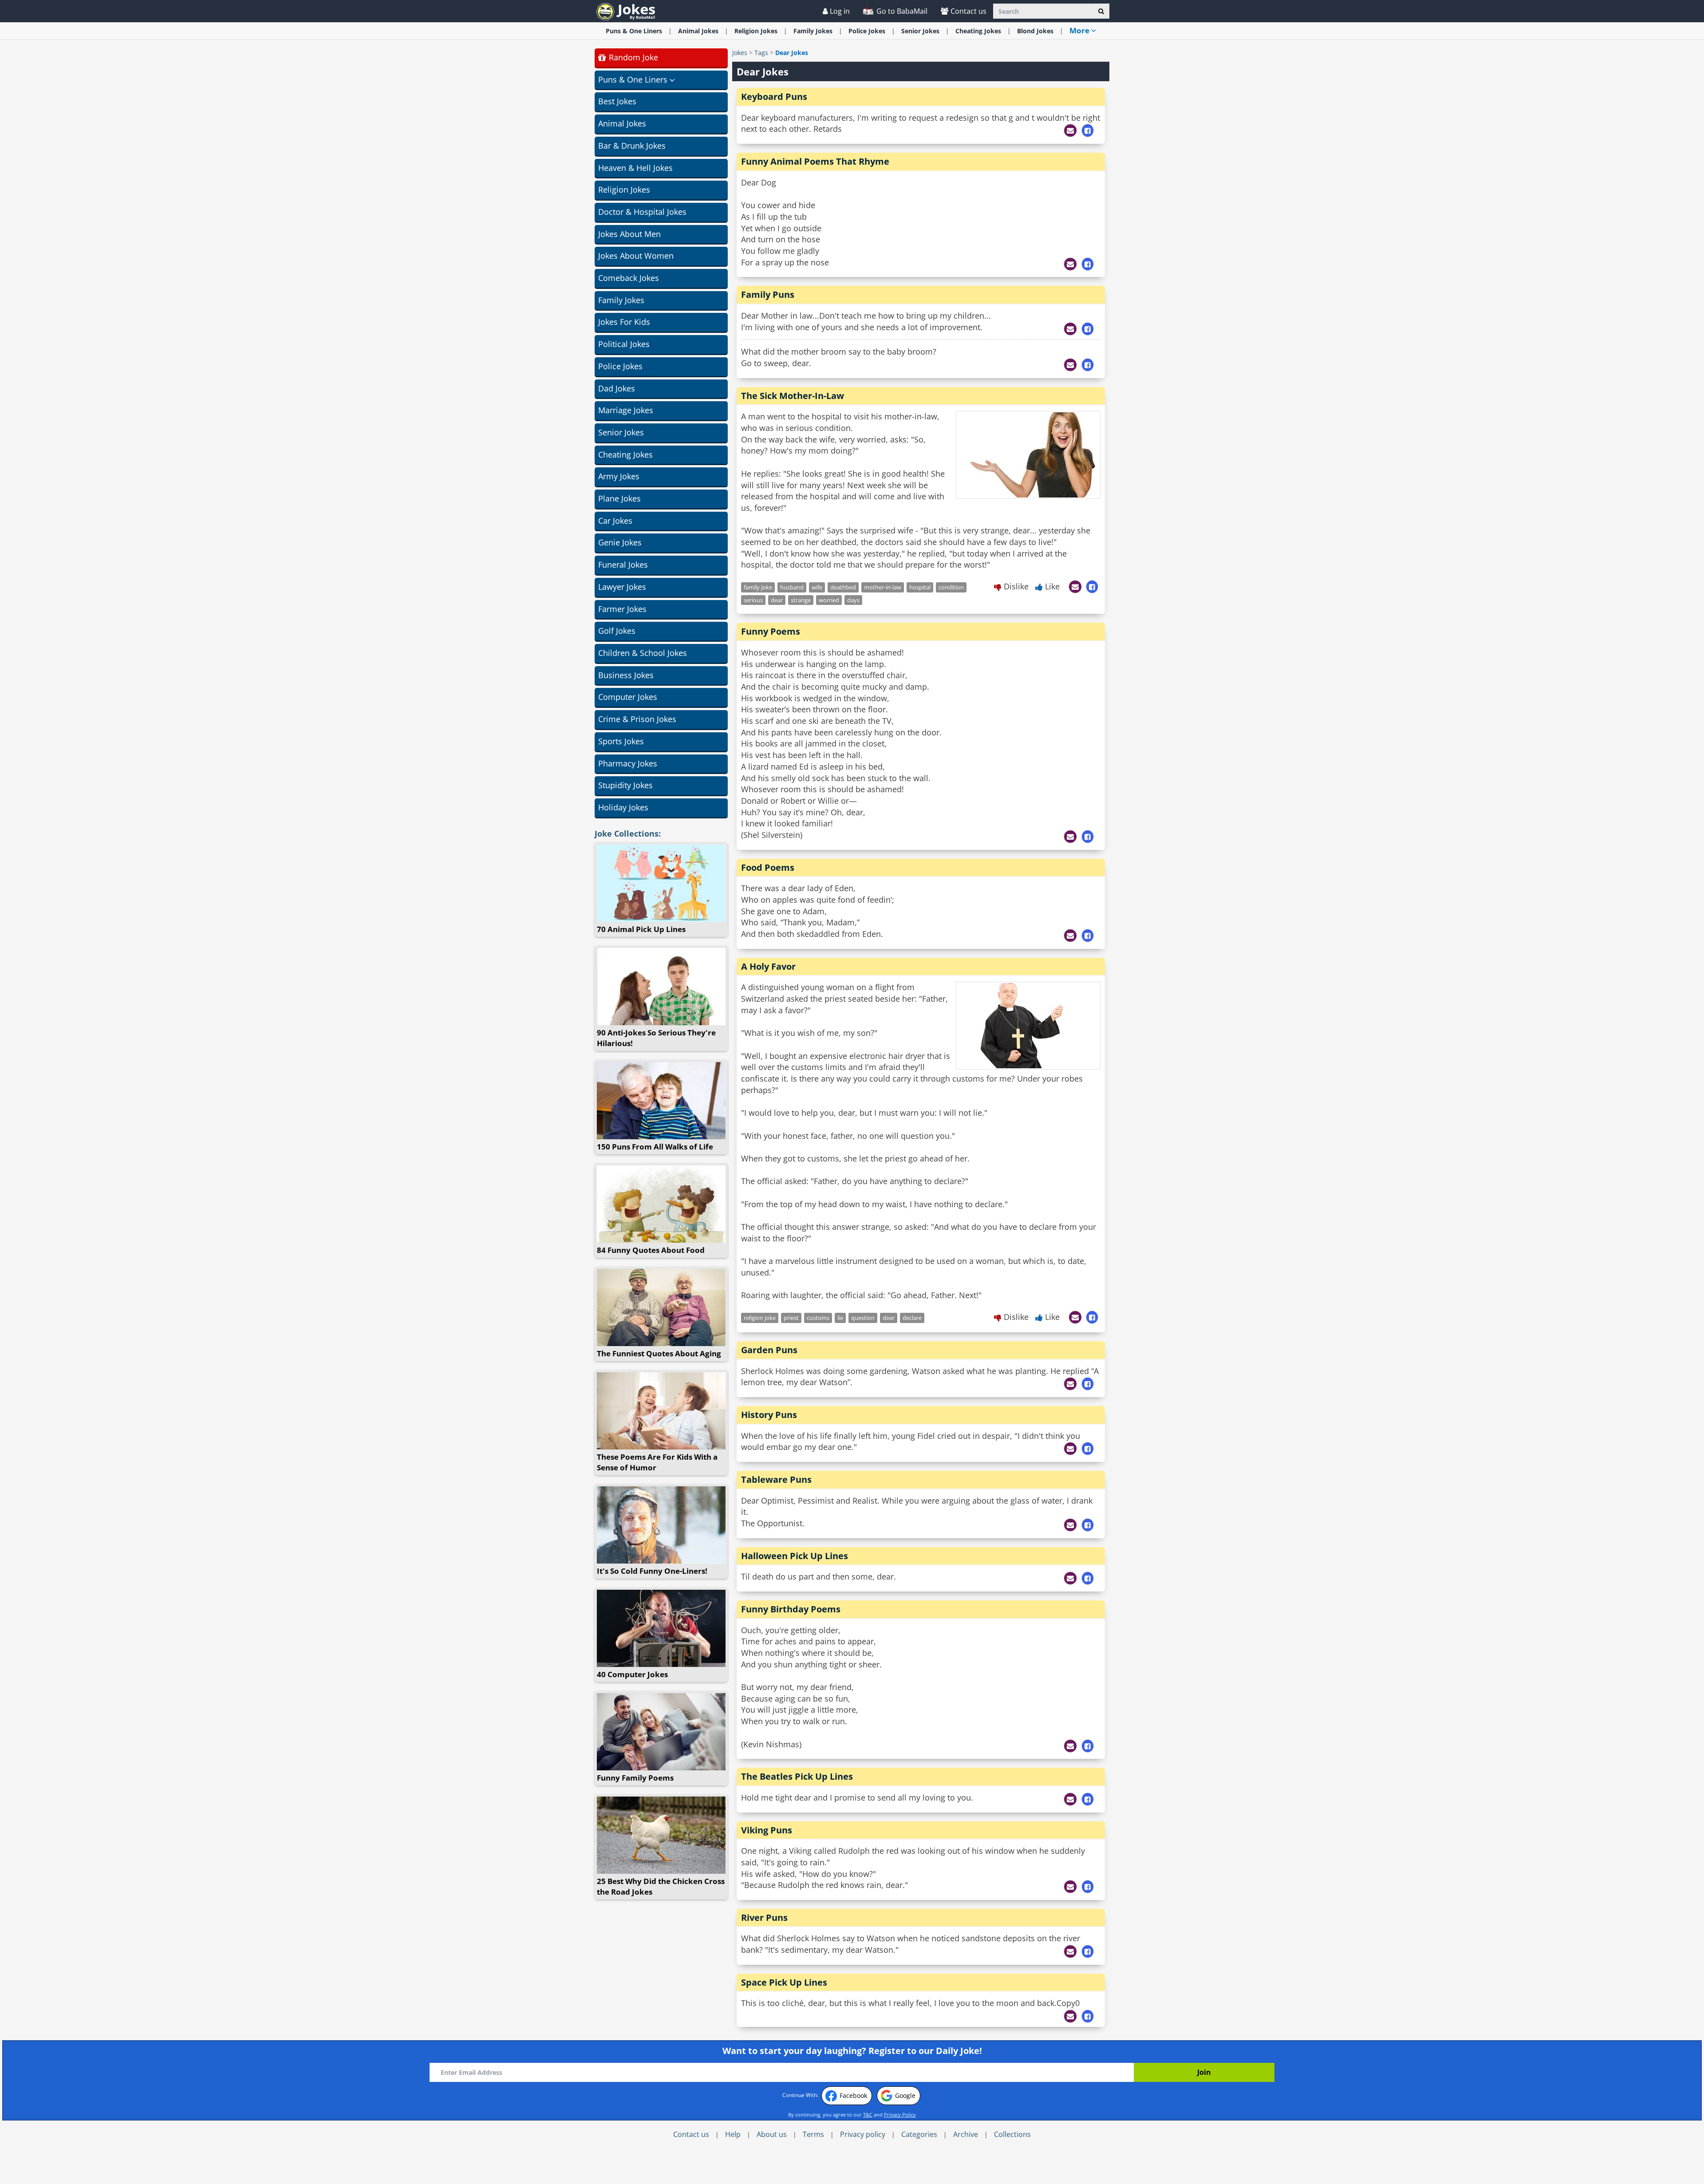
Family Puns (768, 294)
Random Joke (632, 57)
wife (817, 587)
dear (777, 600)
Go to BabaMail (901, 11)
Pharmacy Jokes (628, 763)
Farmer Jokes (622, 609)
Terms (813, 2134)
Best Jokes (617, 101)
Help (733, 2134)
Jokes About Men (629, 234)
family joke (758, 587)
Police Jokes (620, 366)
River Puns (764, 1917)
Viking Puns (767, 1830)
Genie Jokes (620, 542)
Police (867, 31)
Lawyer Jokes (622, 587)
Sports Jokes (621, 741)
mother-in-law (883, 587)
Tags (761, 53)
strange (801, 600)
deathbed (843, 587)
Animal (698, 31)
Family (813, 31)
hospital (920, 587)
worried (829, 600)
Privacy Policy (900, 2115)
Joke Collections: (628, 833)
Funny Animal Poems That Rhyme (815, 161)
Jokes (740, 53)
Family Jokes (621, 300)
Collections (1012, 2134)
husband (792, 587)
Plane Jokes (619, 498)
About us (772, 2134)
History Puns (769, 1415)
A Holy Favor (768, 966)
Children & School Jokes (643, 653)
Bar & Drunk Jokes (632, 146)
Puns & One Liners (634, 31)
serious (753, 600)
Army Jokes (619, 476)
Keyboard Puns (774, 97)
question (863, 1318)
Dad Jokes (617, 388)
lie (840, 1318)
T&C (868, 2115)
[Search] (1101, 11)
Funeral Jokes (623, 565)
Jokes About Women (636, 256)
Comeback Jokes (629, 278)
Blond (1035, 31)
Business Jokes (626, 675)
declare (912, 1318)
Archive (966, 2134)
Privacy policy (863, 2134)
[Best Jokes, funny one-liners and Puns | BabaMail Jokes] (626, 11)
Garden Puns (769, 1350)
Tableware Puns (776, 1479)
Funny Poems (771, 631)
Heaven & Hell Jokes (635, 168)
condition (951, 587)
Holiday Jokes (623, 807)
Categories (919, 2134)
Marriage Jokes (626, 410)
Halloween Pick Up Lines (795, 1556)
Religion (756, 31)
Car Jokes (615, 521)
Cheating (978, 31)
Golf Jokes (617, 631)
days (853, 600)
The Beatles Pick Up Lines (797, 1776)
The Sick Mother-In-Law (793, 396)
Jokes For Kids (624, 322)
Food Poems (768, 867)
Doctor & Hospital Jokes (642, 212)
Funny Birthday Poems (791, 1609)
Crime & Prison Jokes (637, 719)
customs (818, 1318)
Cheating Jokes (625, 454)
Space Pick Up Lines (784, 1982)
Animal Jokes (622, 123)
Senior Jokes (621, 432)
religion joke (760, 1318)
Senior (920, 31)
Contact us (968, 11)
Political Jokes (624, 344)
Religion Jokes (624, 190)
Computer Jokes (628, 697)
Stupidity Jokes (625, 785)
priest (791, 1318)
